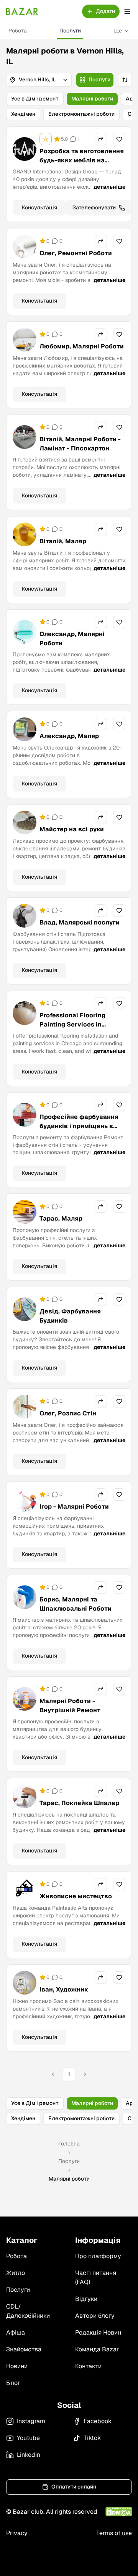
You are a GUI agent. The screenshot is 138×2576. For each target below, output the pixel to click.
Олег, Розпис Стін (68, 1413)
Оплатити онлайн (74, 2487)
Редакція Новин (98, 2332)
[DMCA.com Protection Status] (119, 2512)
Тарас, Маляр (61, 1218)
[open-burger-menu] (127, 11)
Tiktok (92, 2438)
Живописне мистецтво (76, 1896)
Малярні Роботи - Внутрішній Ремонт (70, 1706)
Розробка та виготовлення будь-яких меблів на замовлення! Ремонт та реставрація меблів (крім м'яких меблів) (82, 169)
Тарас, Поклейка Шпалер (79, 1803)
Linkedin (29, 2455)
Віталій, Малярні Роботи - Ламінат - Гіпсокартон (80, 444)
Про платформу (98, 2256)
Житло (16, 2273)
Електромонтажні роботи (81, 114)
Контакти (88, 2366)
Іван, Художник (64, 1989)
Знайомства (24, 2349)
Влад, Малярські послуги (80, 922)
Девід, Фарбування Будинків (70, 1316)
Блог (13, 2383)
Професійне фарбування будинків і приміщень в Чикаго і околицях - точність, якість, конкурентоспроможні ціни (79, 1140)
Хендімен (23, 114)
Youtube (28, 2438)
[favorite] (119, 139)
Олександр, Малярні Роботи (72, 639)
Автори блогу (95, 2316)
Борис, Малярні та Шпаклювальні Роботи (76, 1604)
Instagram (31, 2421)
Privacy (17, 2533)
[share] (101, 139)
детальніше (109, 187)
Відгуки (86, 2299)
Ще (118, 31)
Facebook (98, 2421)
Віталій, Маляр (63, 541)
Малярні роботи (92, 99)
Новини (17, 2366)
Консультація (39, 207)
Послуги (70, 31)
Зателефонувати (94, 207)
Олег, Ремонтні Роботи (76, 253)
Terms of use (114, 2533)
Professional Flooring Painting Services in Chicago (72, 1024)
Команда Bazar (97, 2349)
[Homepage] (22, 11)
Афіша (16, 2332)
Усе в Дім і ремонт (35, 99)
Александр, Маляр (69, 736)
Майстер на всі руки (72, 829)
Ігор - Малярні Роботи (74, 1507)
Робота (18, 31)
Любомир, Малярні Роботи (82, 346)
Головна (69, 2144)
